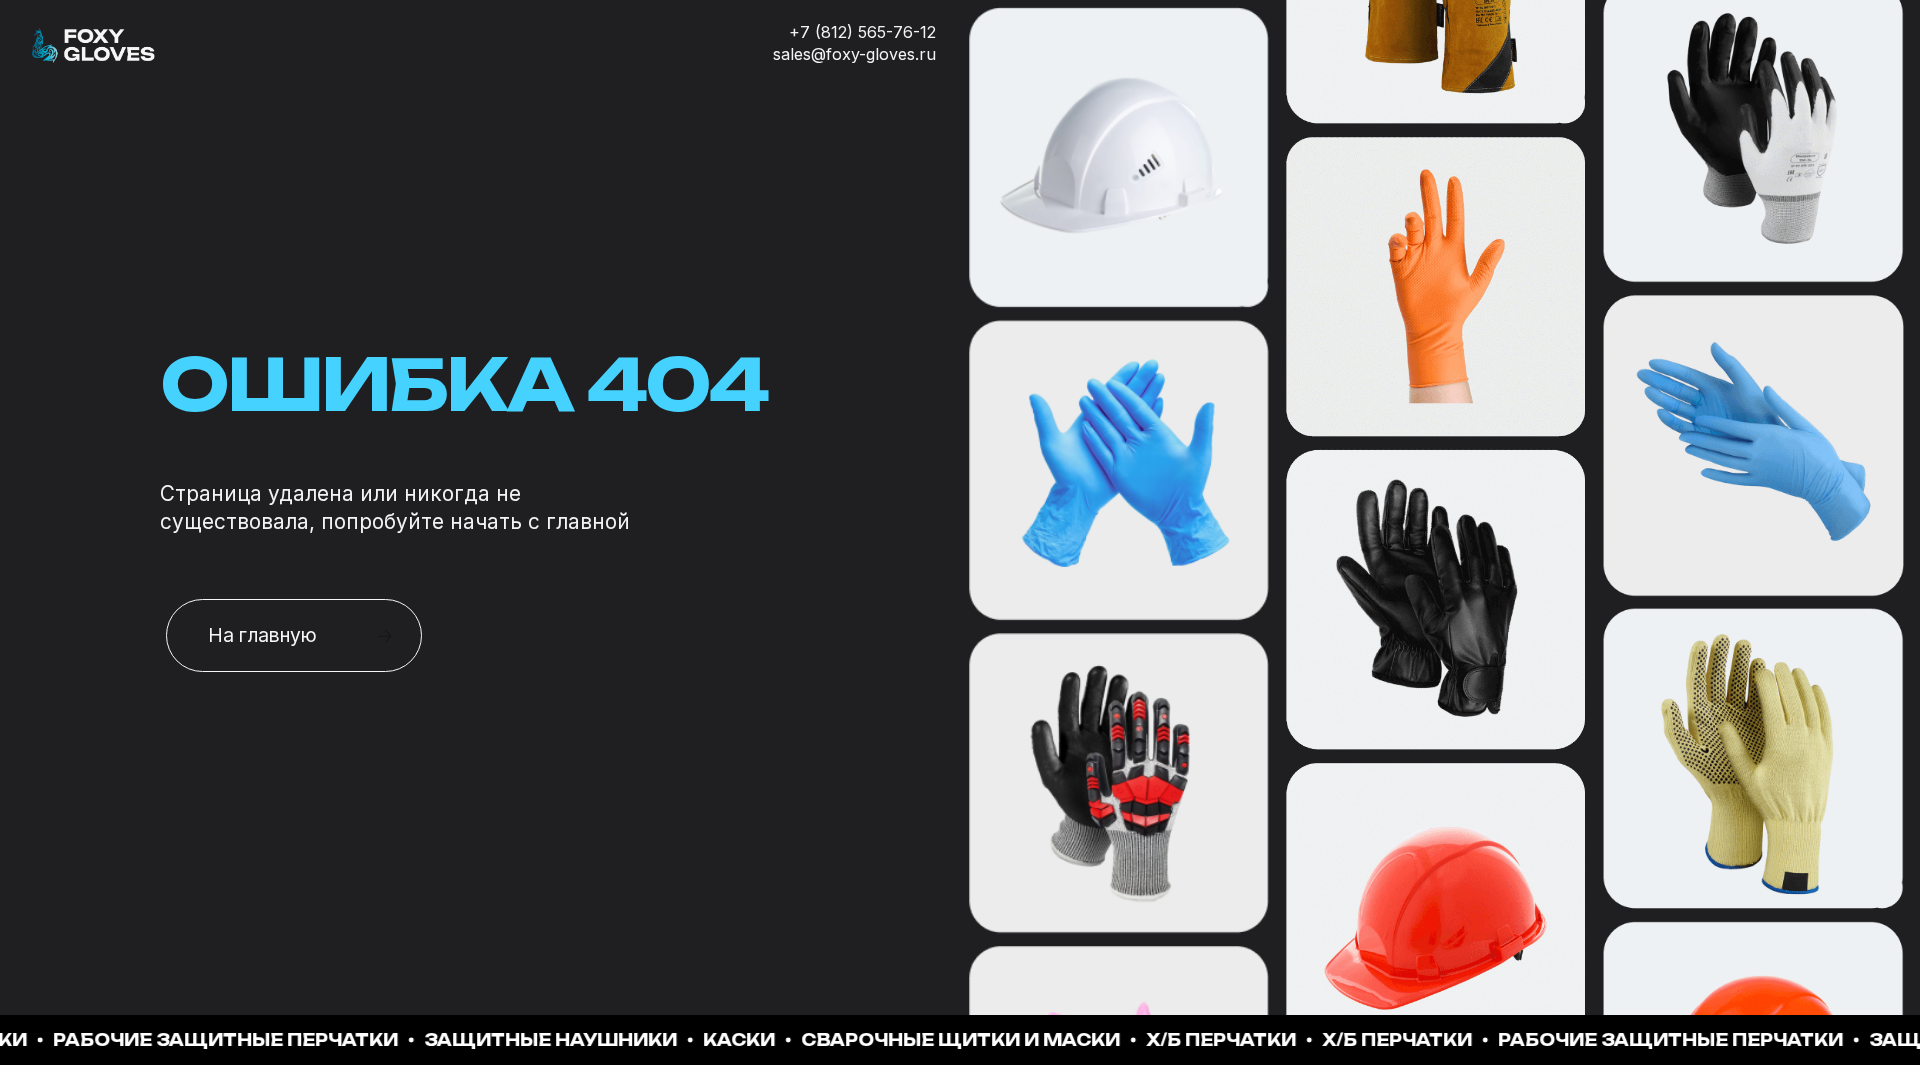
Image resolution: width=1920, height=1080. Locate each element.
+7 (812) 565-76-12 (862, 32)
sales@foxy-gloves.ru (854, 54)
